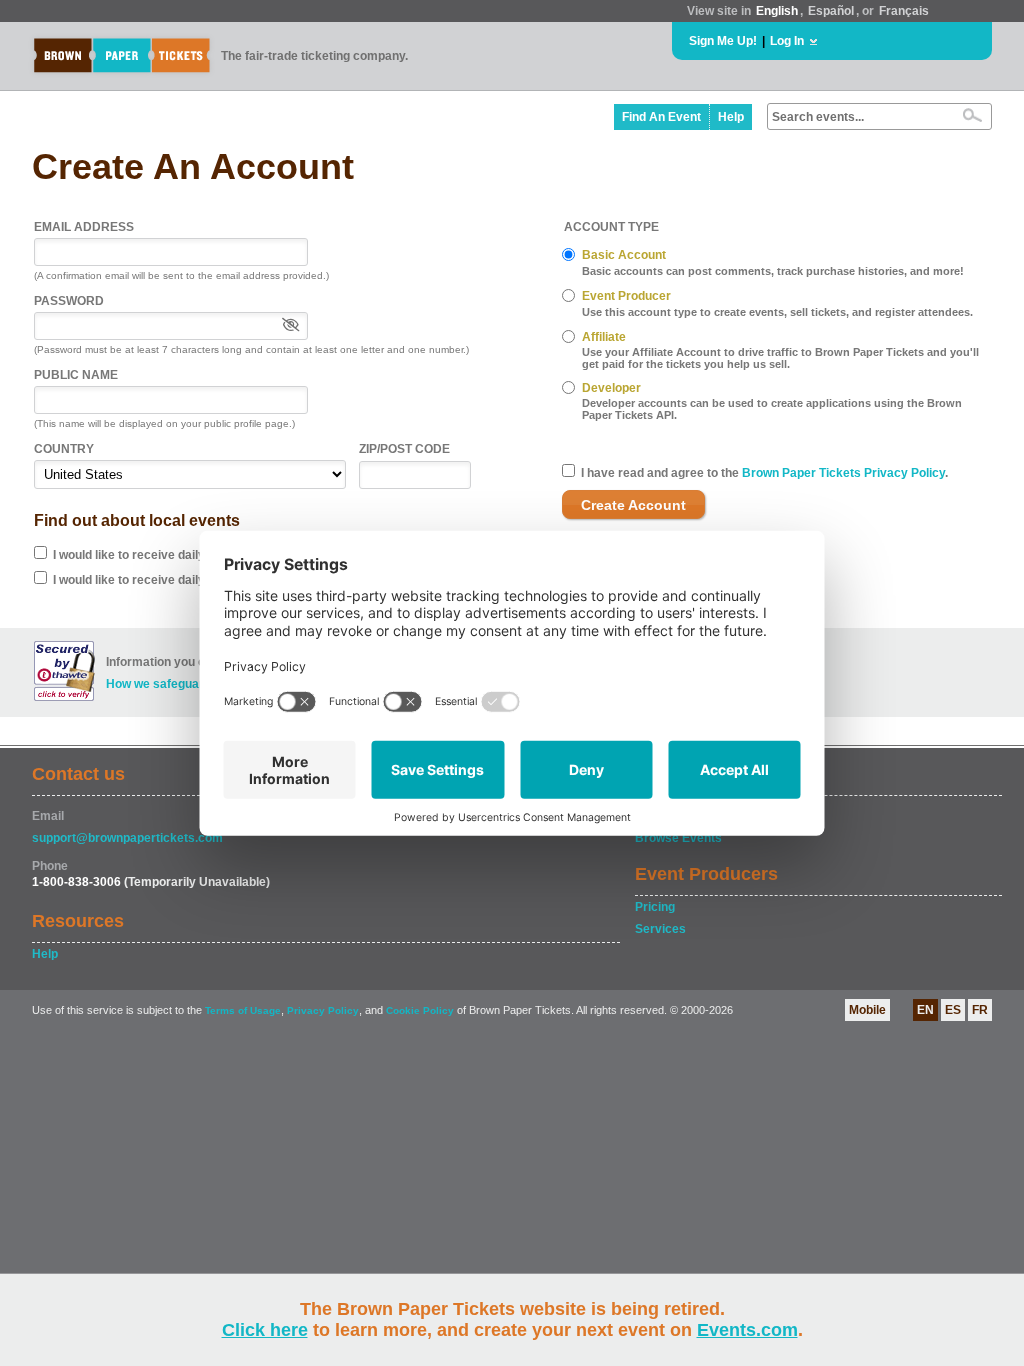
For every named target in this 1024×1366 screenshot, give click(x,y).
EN (925, 1010)
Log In (787, 41)
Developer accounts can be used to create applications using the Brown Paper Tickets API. (772, 409)
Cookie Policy (420, 1010)
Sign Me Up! (723, 41)
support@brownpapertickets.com (127, 838)
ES (953, 1010)
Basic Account (624, 255)
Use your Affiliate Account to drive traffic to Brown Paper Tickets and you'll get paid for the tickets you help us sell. (780, 358)
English (777, 11)
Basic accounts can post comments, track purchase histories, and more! (773, 271)
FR (980, 1010)
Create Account (633, 505)
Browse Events (678, 838)
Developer (611, 388)
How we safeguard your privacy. (197, 684)
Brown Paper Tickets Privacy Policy (843, 473)
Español (831, 11)
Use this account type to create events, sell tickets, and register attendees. (777, 312)
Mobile (867, 1010)
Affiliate (604, 337)
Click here (265, 1330)
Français (904, 11)
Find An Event (661, 117)
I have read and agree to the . (764, 473)
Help (731, 117)
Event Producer (626, 296)
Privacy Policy (323, 1010)
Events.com (747, 1330)
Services (660, 929)
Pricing (655, 907)
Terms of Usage (243, 1010)
